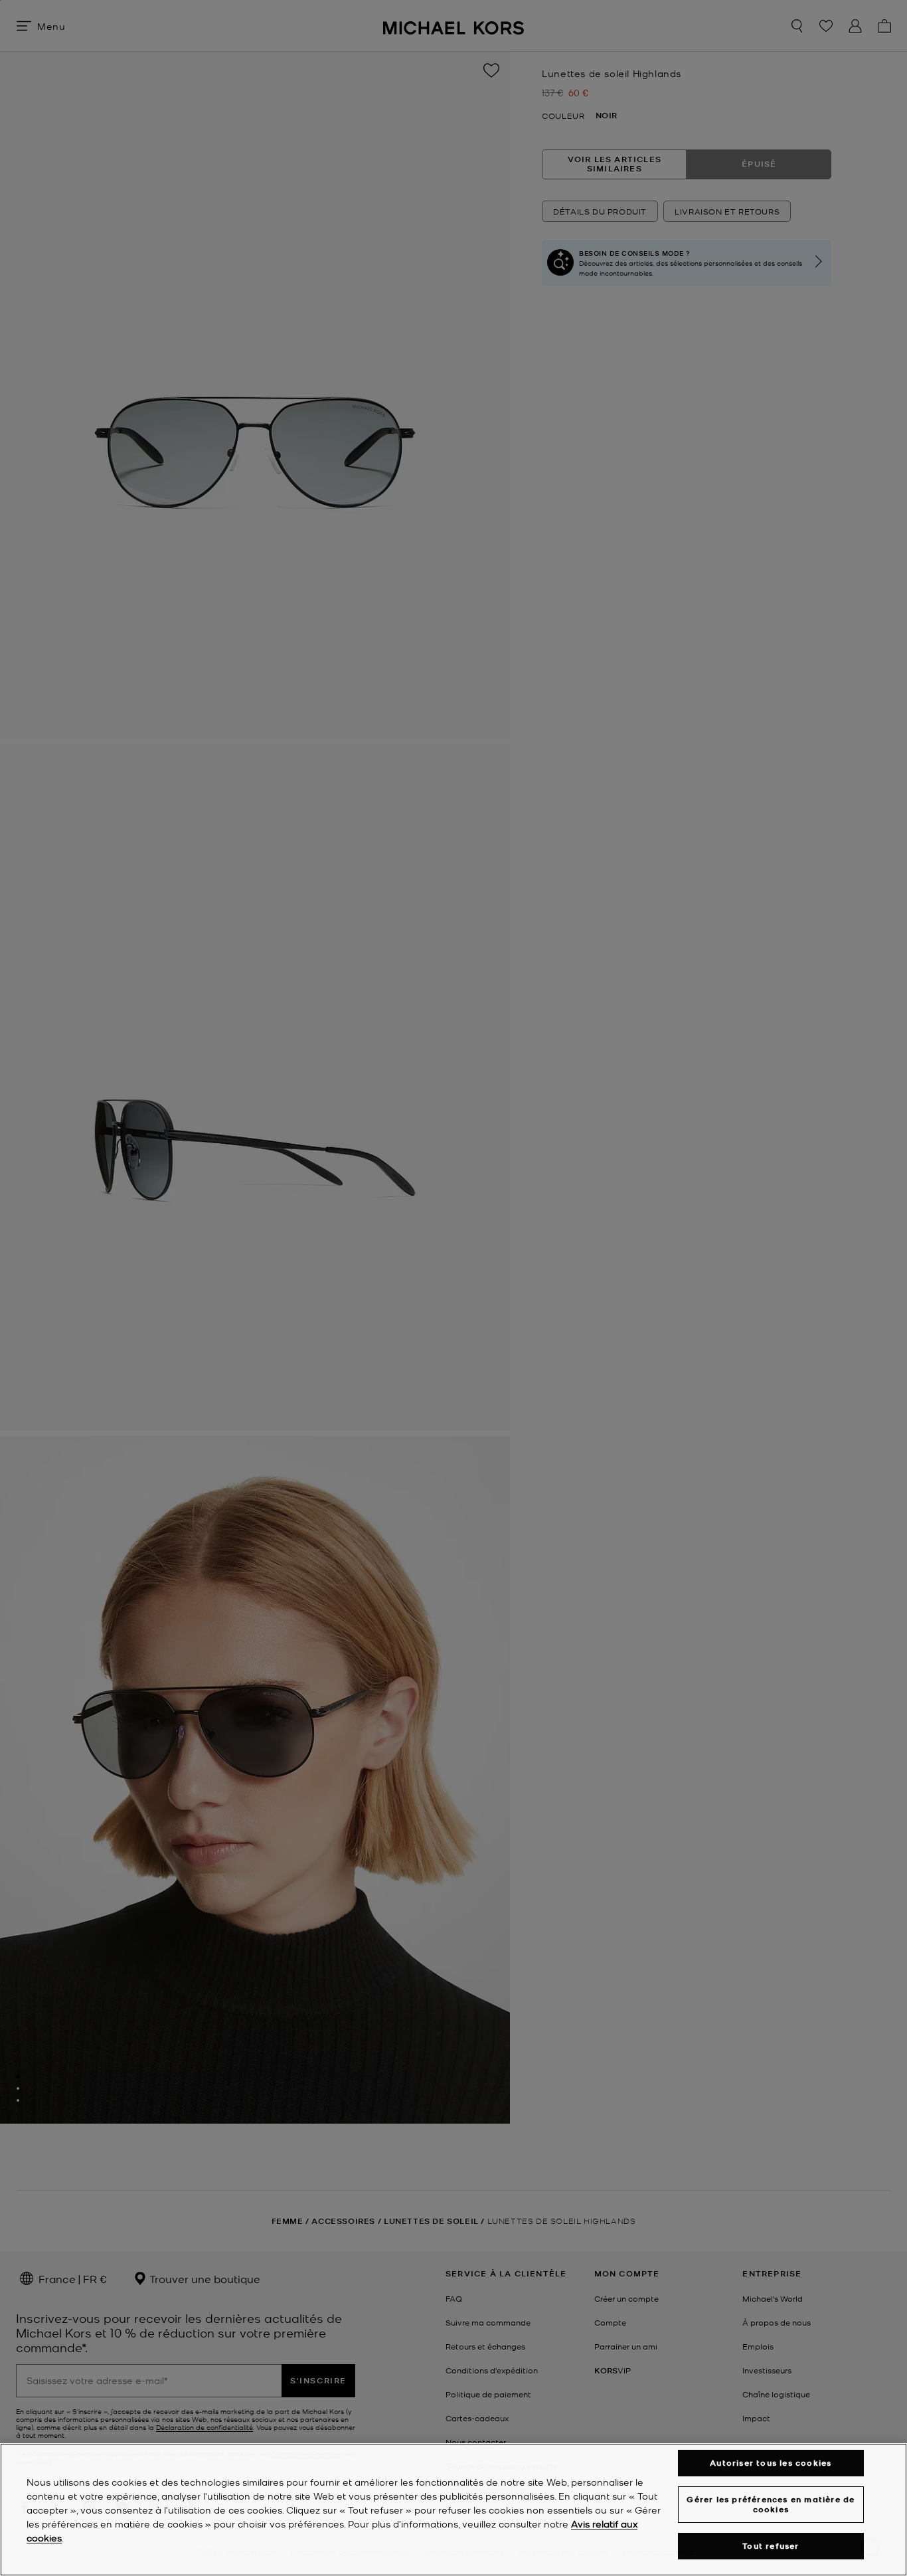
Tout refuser (771, 2546)
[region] (453, 2510)
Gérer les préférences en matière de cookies (771, 2504)
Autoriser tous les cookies (771, 2463)
